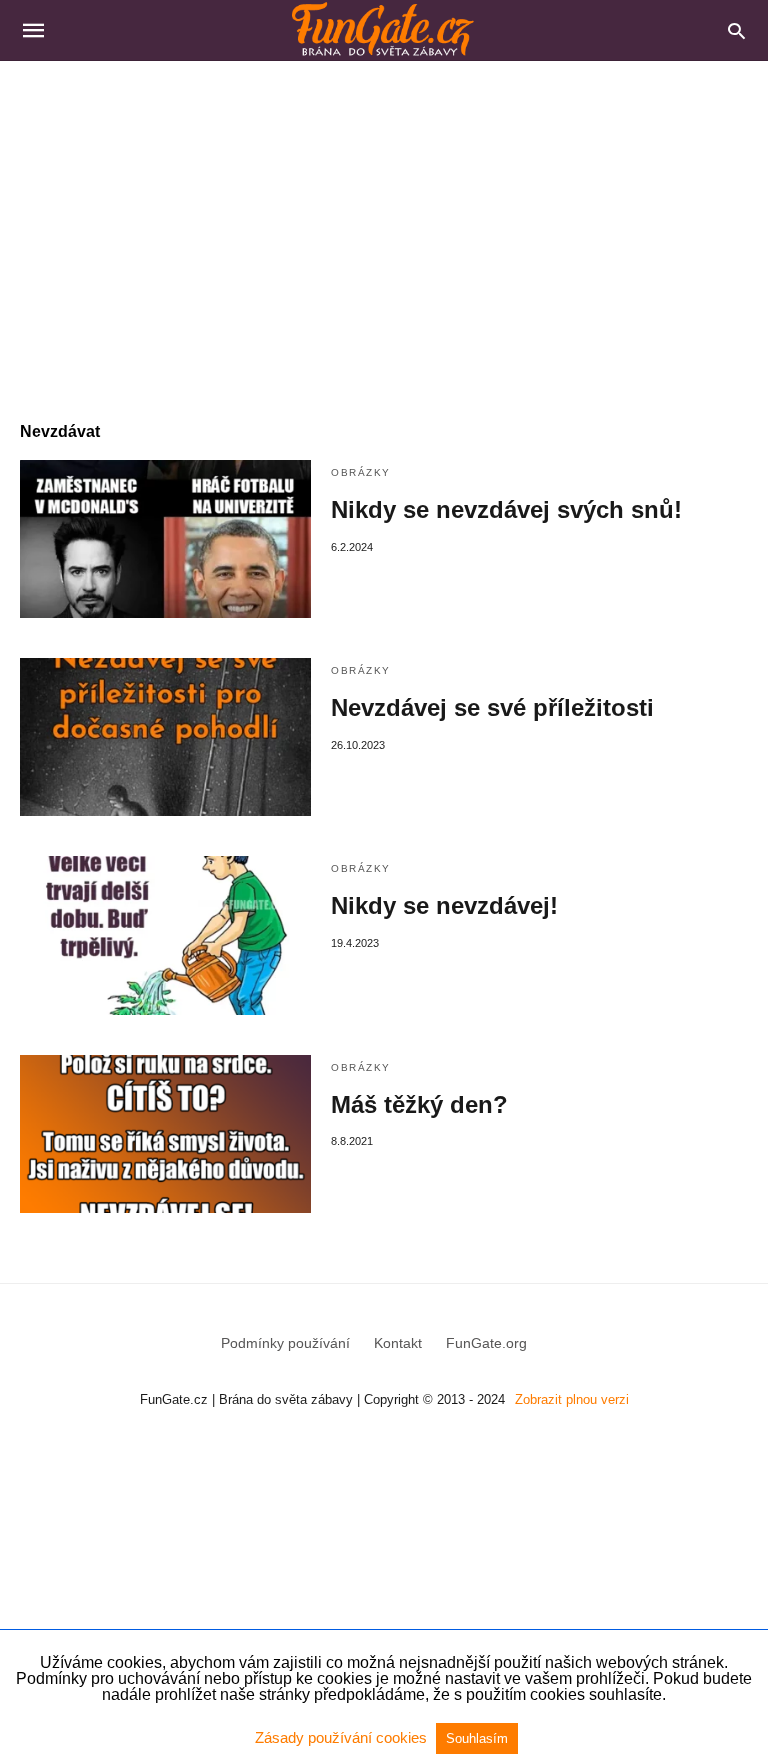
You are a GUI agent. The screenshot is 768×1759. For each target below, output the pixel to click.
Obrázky (361, 472)
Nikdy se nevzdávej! (444, 905)
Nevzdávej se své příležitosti (492, 707)
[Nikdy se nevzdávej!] (165, 935)
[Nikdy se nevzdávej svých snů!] (165, 539)
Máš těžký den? (419, 1104)
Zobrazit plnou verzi (572, 1399)
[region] (384, 231)
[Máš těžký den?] (165, 1134)
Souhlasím (477, 1738)
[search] (736, 30)
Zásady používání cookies (343, 1737)
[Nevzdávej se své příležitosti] (165, 737)
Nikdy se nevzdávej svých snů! (506, 509)
